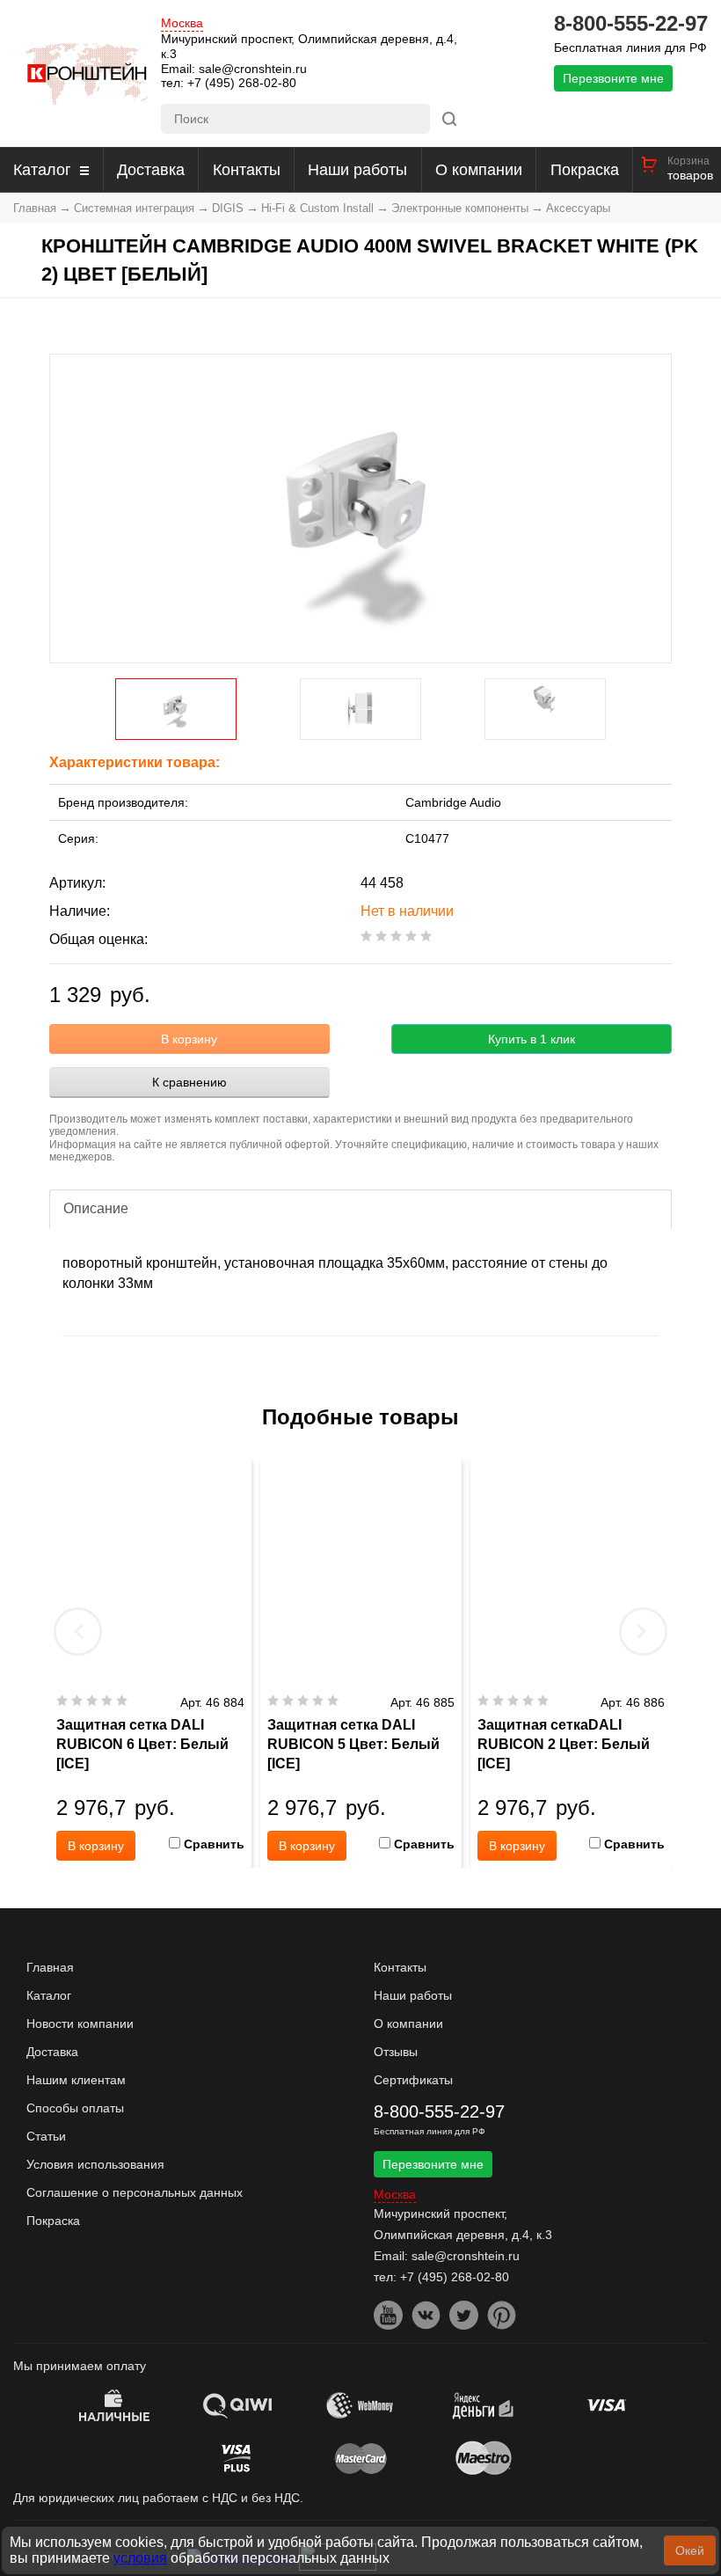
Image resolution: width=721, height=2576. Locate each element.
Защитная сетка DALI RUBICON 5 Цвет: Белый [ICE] (353, 1744)
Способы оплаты (75, 2108)
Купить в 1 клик (532, 1039)
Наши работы (357, 170)
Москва (182, 23)
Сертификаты (413, 2080)
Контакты (247, 170)
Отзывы (396, 2052)
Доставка (151, 170)
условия (140, 2558)
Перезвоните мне (613, 78)
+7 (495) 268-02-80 (242, 83)
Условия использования (95, 2164)
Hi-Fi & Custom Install (317, 208)
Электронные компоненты (460, 208)
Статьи (46, 2136)
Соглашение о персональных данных (135, 2192)
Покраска (585, 170)
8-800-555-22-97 (631, 24)
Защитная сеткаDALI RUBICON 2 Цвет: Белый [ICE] (564, 1744)
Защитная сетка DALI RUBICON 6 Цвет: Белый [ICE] (142, 1744)
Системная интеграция (134, 208)
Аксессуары (578, 208)
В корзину (189, 1039)
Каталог (42, 170)
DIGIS (228, 208)
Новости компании (80, 2023)
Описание (96, 1208)
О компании (479, 170)
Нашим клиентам (76, 2080)
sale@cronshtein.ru (253, 69)
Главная (35, 208)
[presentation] (78, 1631)
